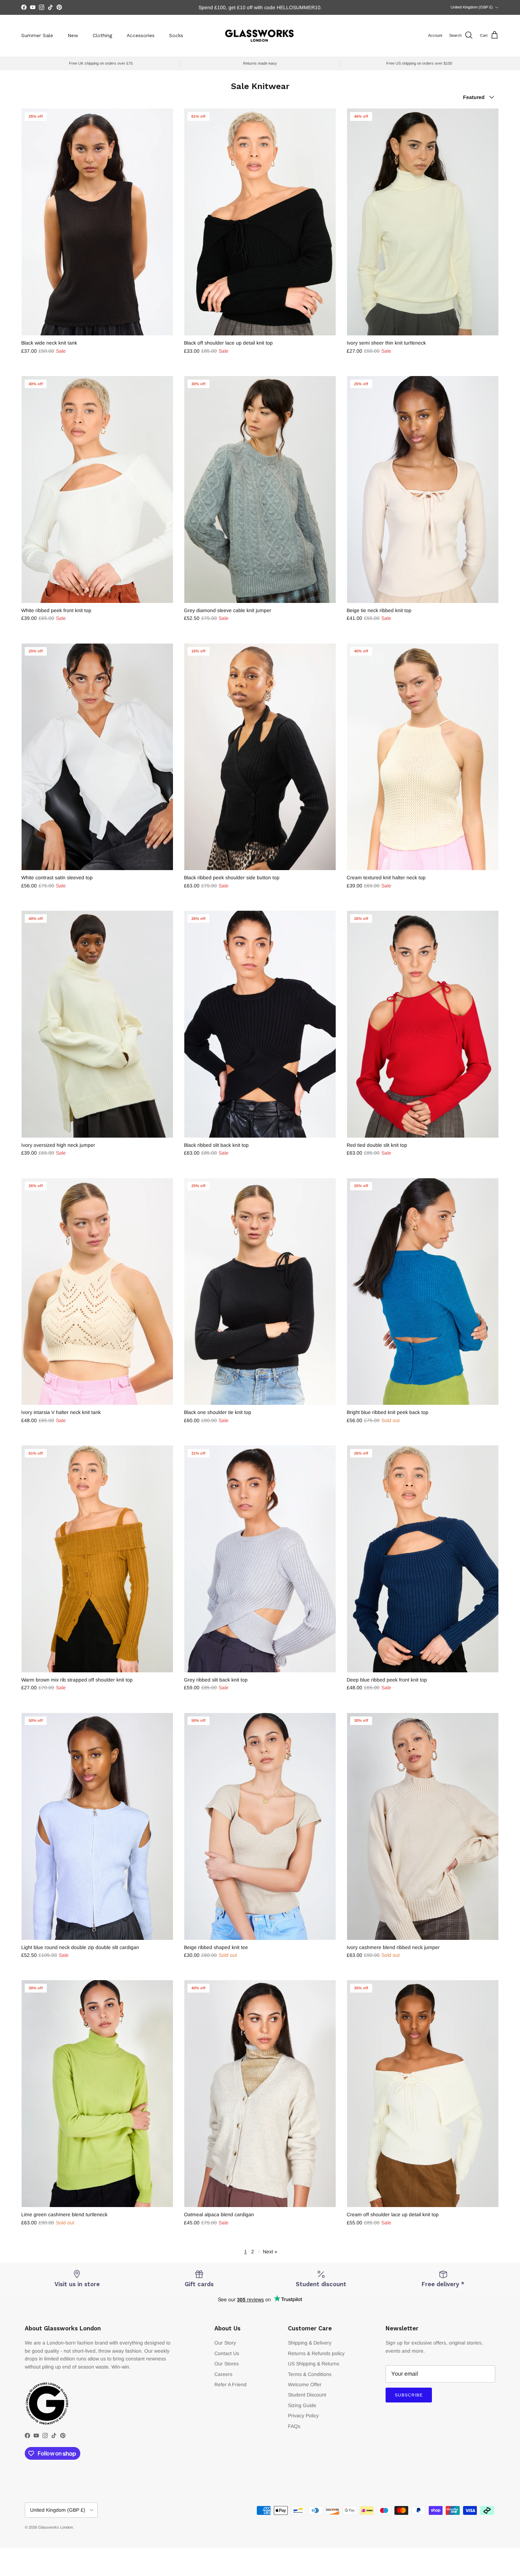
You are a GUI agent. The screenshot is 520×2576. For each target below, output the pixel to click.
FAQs (294, 2426)
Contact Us (227, 2353)
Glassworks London (56, 2527)
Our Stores (227, 2364)
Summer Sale (37, 35)
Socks (176, 35)
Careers (223, 2374)
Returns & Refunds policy (316, 2353)
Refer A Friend (230, 2384)
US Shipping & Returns (314, 2364)
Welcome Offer (305, 2384)
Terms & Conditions (310, 2374)
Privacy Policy (303, 2416)
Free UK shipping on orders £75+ (260, 7)
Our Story (225, 2343)
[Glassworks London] (260, 36)
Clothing (102, 35)
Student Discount (307, 2395)
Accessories (141, 35)
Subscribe (409, 2395)
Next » (270, 2252)
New (73, 35)
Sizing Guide (302, 2405)
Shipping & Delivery (310, 2343)
